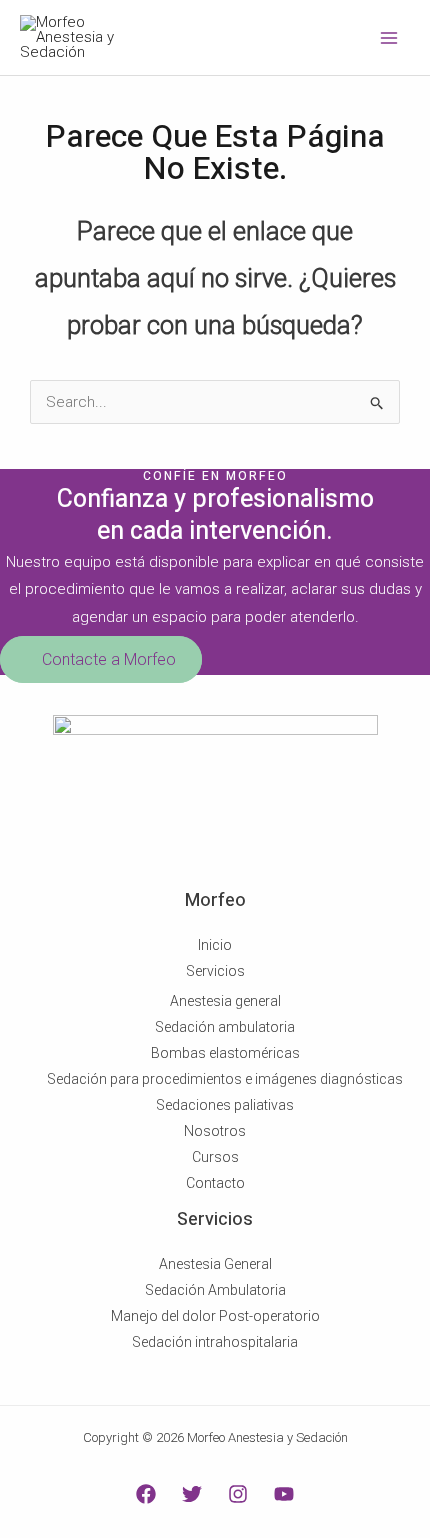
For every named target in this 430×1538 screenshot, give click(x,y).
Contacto (215, 1183)
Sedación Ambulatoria (215, 1290)
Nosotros (215, 1131)
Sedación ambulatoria (225, 1027)
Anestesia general (225, 1001)
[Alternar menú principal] (389, 37)
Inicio (215, 945)
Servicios (215, 971)
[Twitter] (192, 1494)
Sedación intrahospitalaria (215, 1342)
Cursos (215, 1157)
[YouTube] (284, 1494)
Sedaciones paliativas (225, 1105)
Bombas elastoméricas (225, 1053)
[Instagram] (238, 1494)
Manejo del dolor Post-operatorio (215, 1316)
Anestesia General (215, 1264)
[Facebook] (146, 1494)
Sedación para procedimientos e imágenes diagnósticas (225, 1079)
